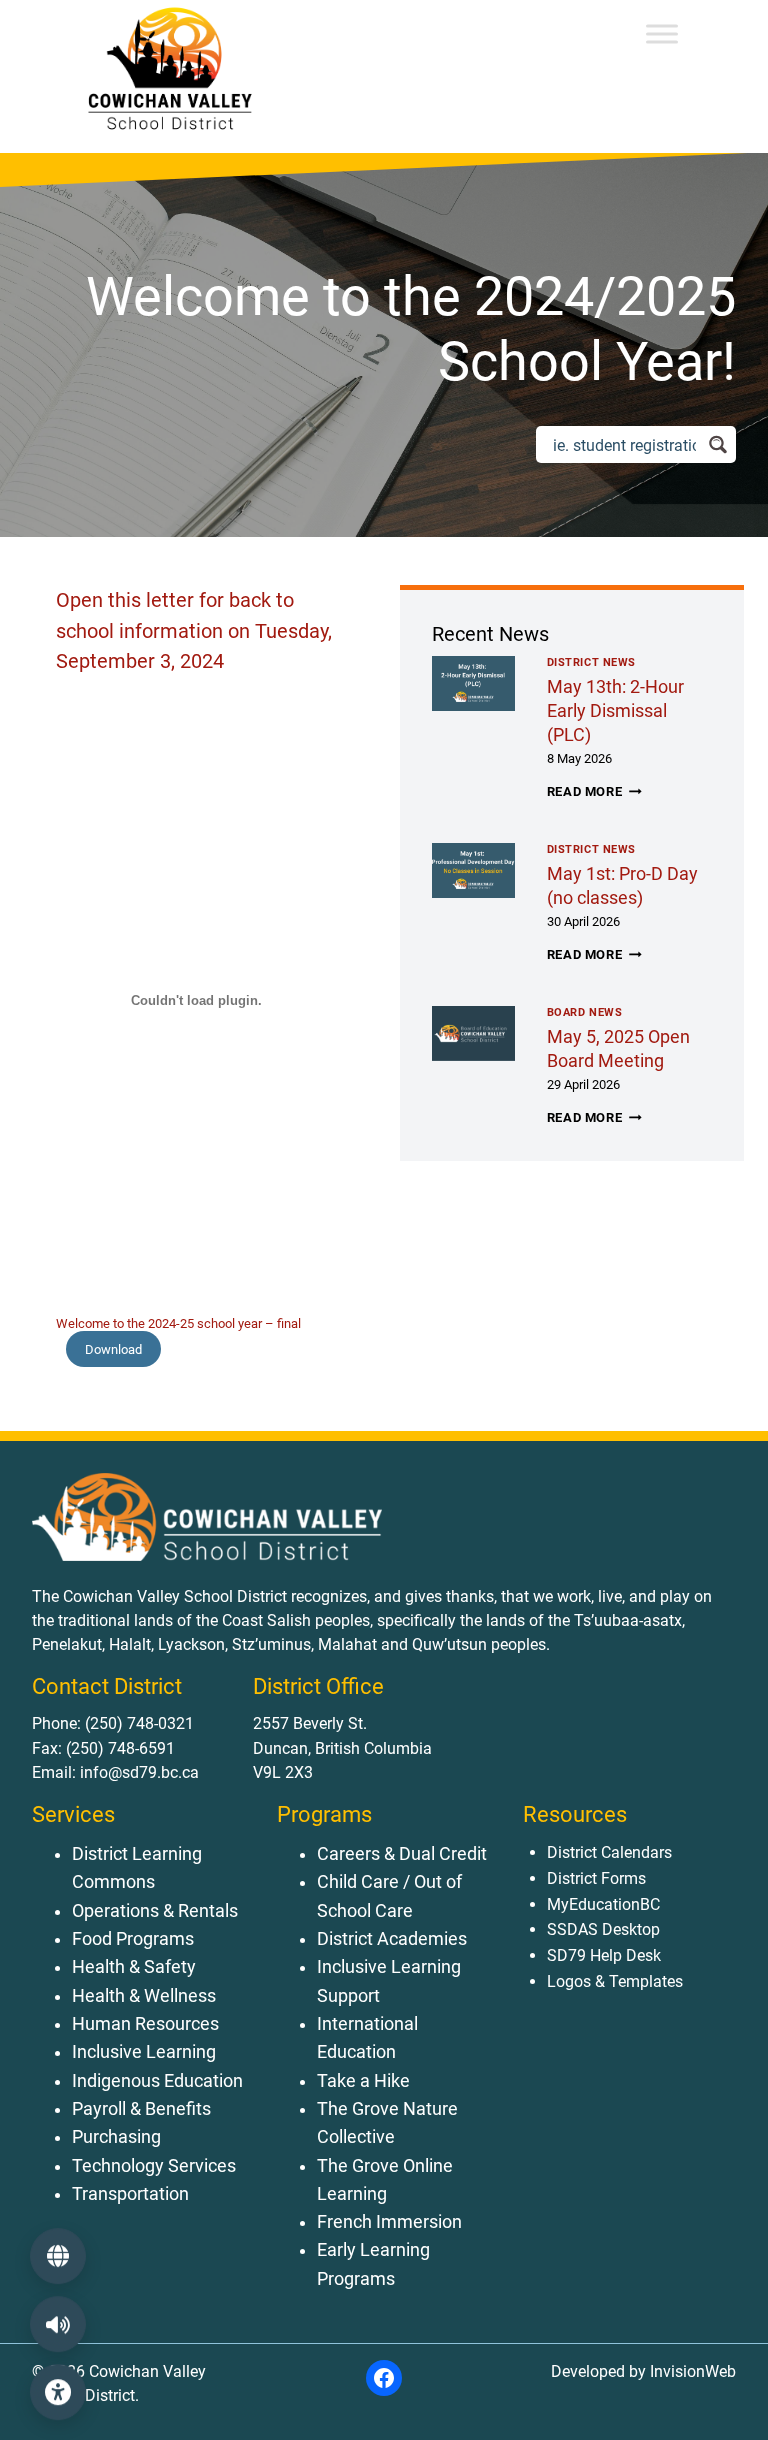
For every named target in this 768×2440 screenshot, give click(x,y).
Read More (594, 791)
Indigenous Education (157, 2081)
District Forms (596, 1878)
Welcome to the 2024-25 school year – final (178, 1323)
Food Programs (133, 1939)
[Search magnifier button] (717, 444)
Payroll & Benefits (141, 2109)
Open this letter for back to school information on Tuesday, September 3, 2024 (194, 630)
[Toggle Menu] (662, 33)
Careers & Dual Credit (402, 1854)
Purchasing (116, 2137)
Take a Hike (363, 2081)
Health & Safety (134, 1967)
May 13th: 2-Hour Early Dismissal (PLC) (615, 710)
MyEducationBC (603, 1904)
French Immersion (389, 2222)
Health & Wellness (144, 1996)
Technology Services (154, 2166)
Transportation (130, 2194)
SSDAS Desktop (603, 1929)
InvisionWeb (691, 2371)
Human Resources (145, 2024)
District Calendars (609, 1852)
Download (113, 1349)
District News (591, 662)
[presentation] (473, 683)
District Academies (392, 1939)
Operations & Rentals (155, 1911)
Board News (585, 1012)
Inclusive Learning (144, 2052)
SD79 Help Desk (604, 1955)
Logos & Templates (615, 1981)
